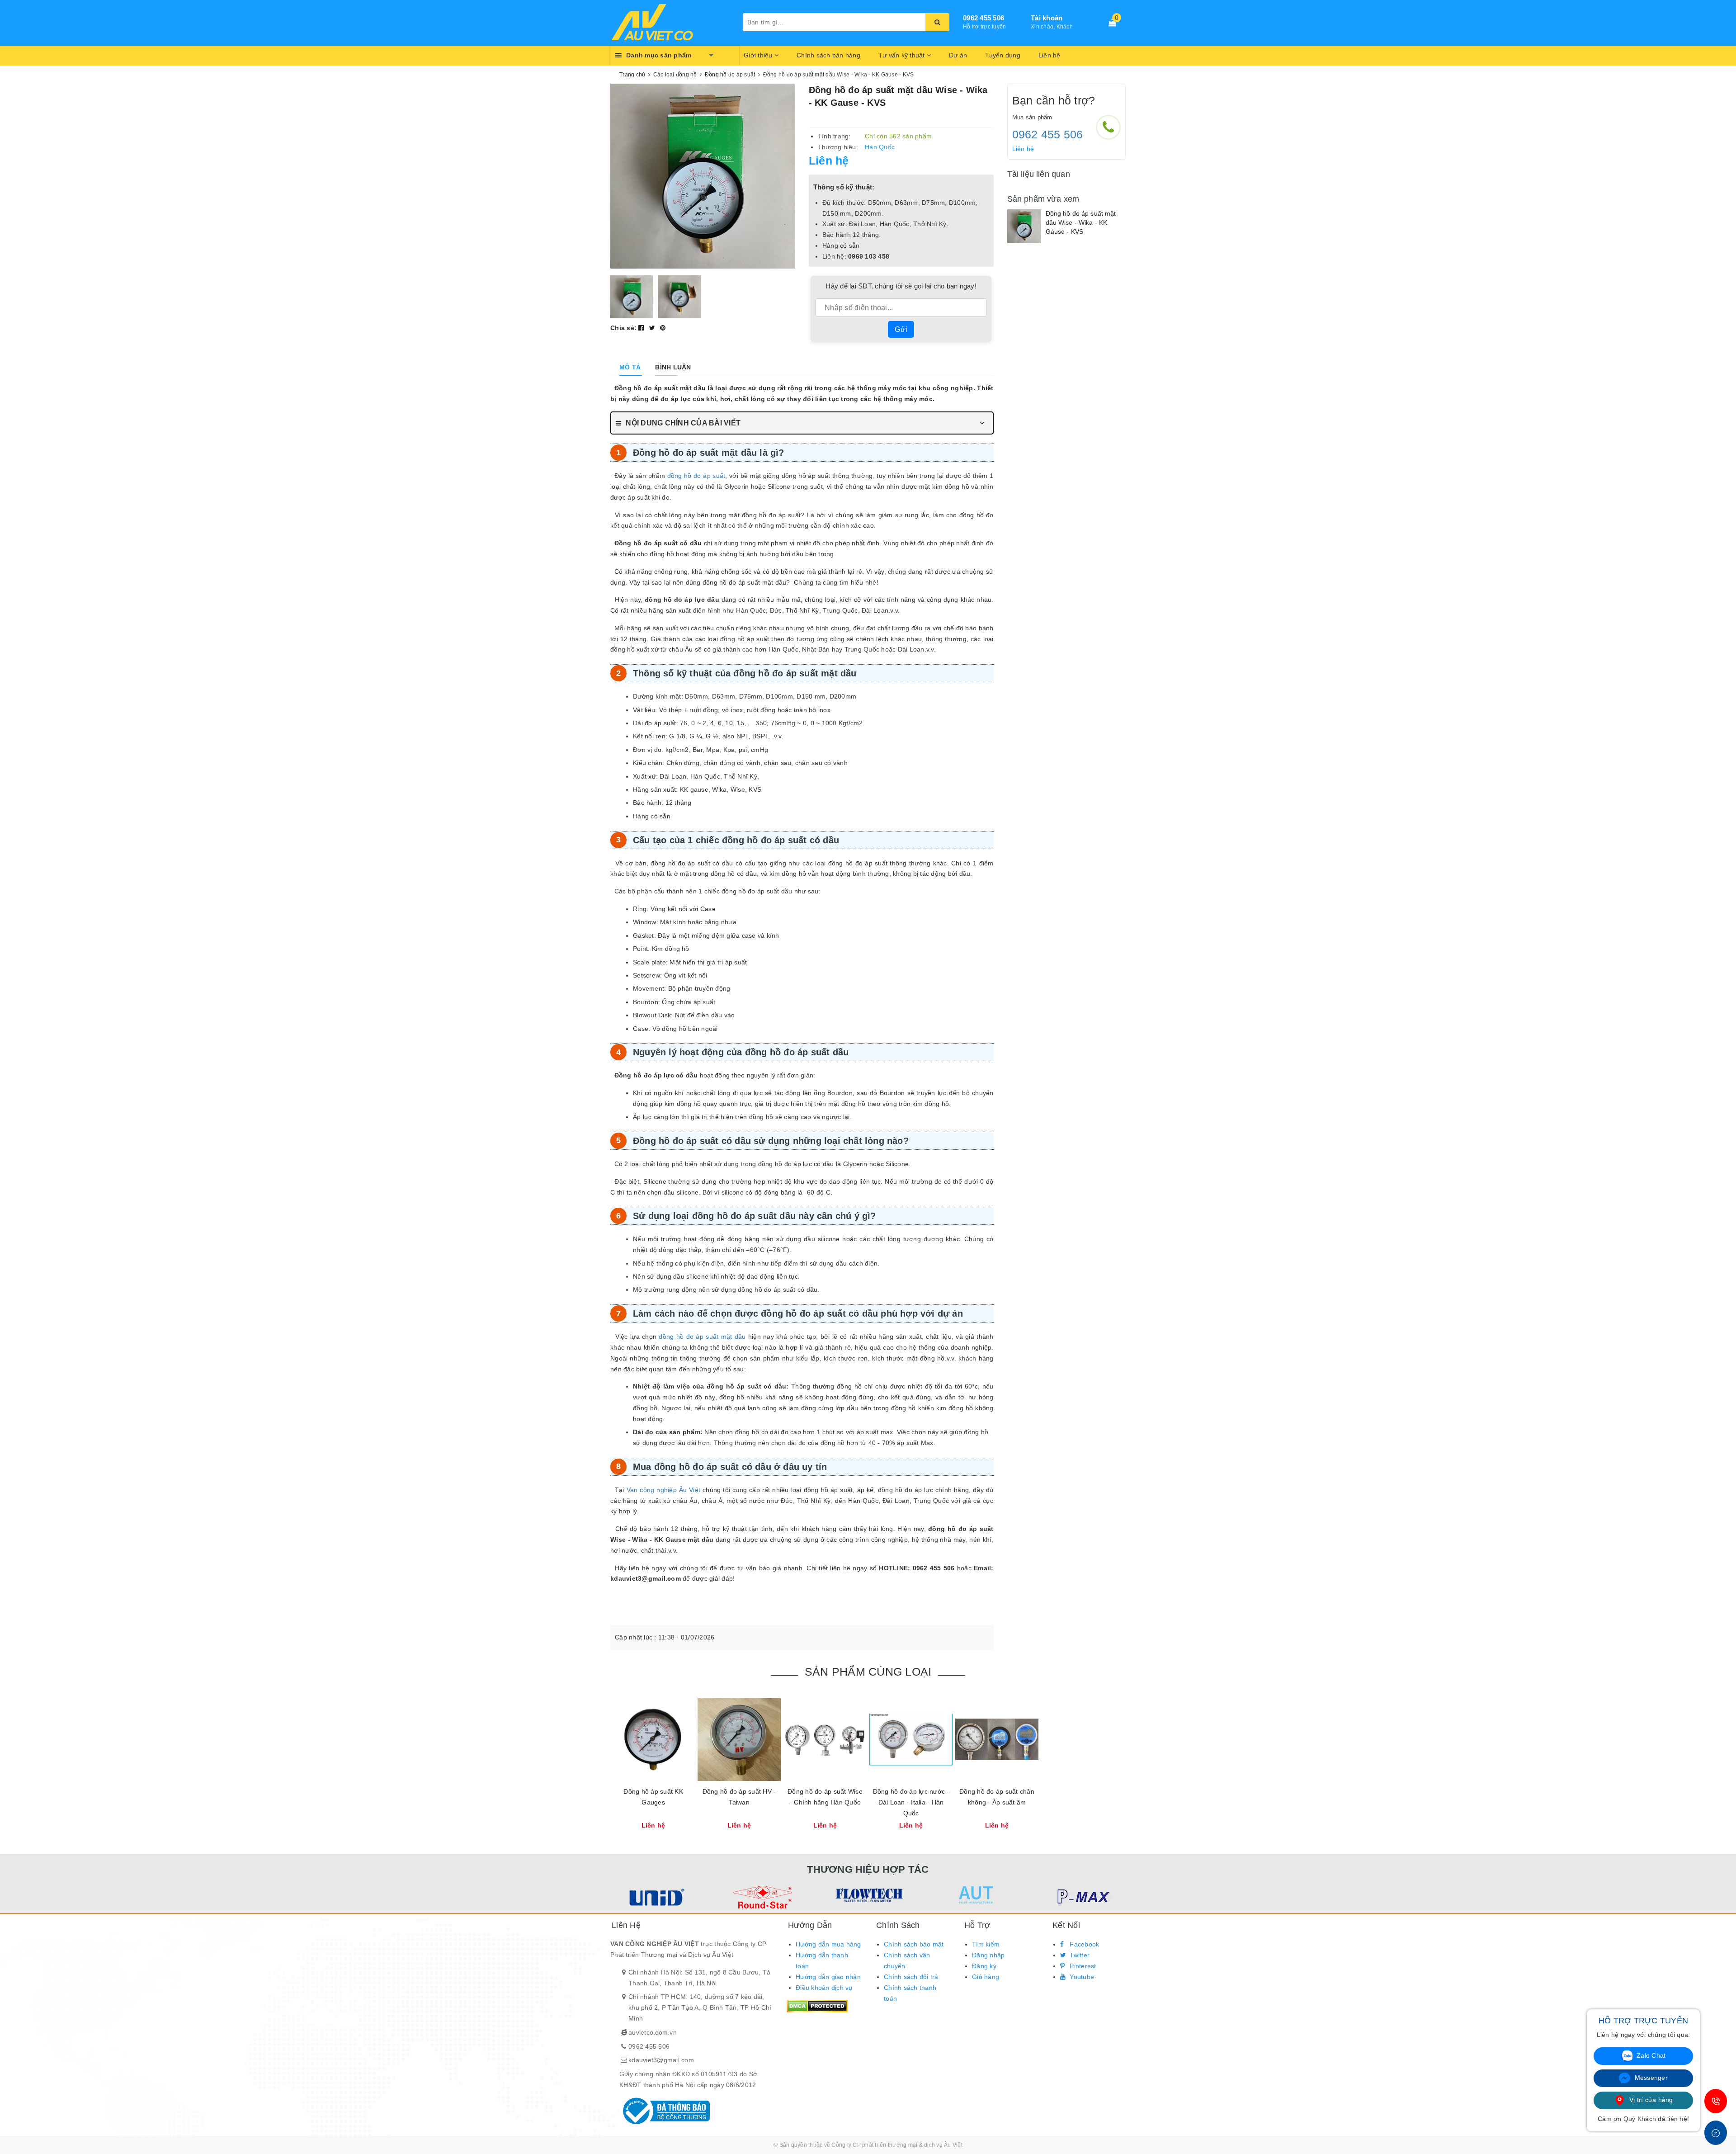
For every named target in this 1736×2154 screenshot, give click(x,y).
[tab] (630, 367)
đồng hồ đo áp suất (696, 476)
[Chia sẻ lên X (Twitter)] (653, 328)
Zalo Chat (1650, 2055)
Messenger (1650, 2078)
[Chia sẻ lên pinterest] (663, 328)
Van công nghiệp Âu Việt (664, 1490)
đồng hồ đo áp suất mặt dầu (702, 1337)
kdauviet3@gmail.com (661, 2060)
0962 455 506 (649, 2046)
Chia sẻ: (623, 328)
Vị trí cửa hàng (1650, 2100)
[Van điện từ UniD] (655, 1897)
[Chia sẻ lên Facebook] (642, 328)
